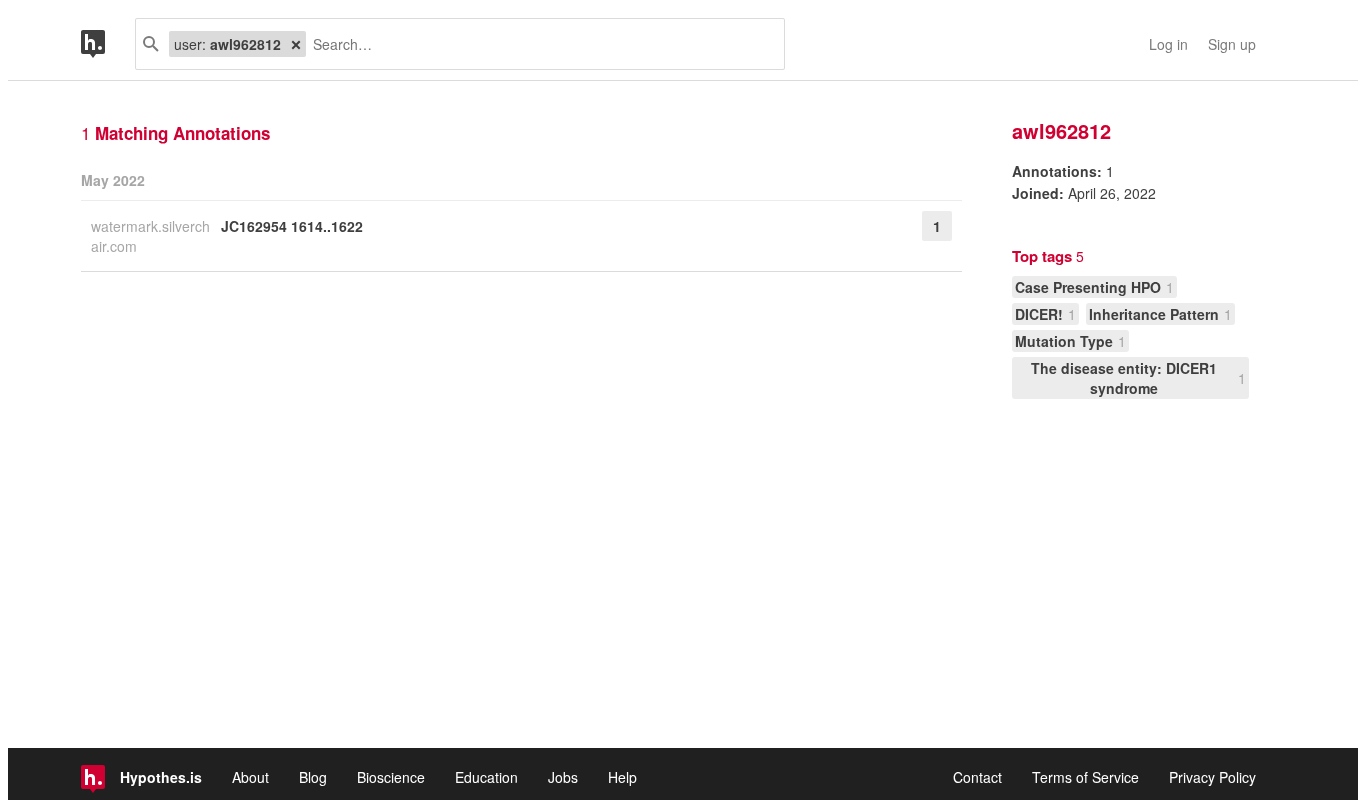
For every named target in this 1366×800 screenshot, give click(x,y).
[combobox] (537, 44)
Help (622, 777)
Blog (313, 777)
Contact (977, 777)
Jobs (563, 777)
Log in (1168, 44)
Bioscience (391, 777)
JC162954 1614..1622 (292, 226)
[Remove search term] (296, 44)
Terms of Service (1085, 777)
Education (486, 777)
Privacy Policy (1212, 777)
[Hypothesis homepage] (108, 44)
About (250, 777)
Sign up (1232, 44)
